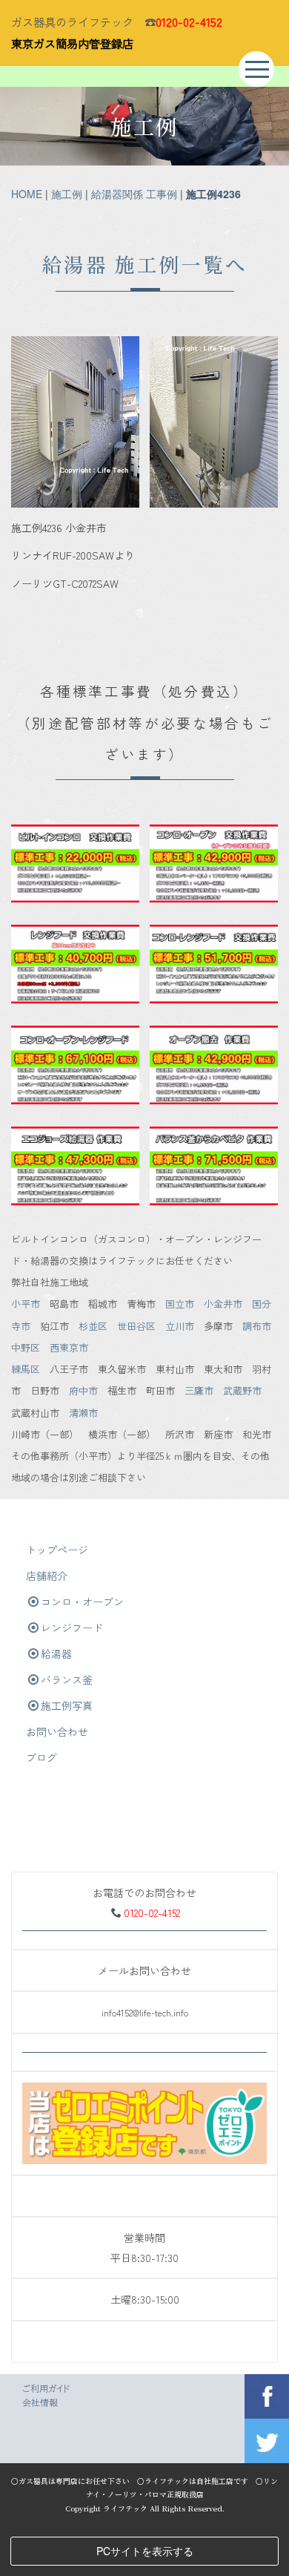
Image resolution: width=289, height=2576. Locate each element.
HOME (27, 194)
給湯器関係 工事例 (134, 194)
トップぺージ (57, 1550)
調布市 (257, 1326)
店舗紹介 (47, 1576)
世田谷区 (136, 1326)
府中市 (83, 1390)
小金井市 (223, 1304)
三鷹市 (199, 1390)
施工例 (67, 194)
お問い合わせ (57, 1731)
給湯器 (56, 1654)
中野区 (26, 1347)
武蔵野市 (242, 1390)
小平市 (26, 1304)
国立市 (180, 1304)
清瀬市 (83, 1413)
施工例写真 (67, 1705)
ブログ (41, 1757)
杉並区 (93, 1326)
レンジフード (72, 1628)
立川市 (180, 1326)
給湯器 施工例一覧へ (145, 264)
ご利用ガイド (46, 2388)
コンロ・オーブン (82, 1602)
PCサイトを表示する (145, 2551)
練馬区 (26, 1369)
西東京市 (69, 1347)
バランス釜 (67, 1679)
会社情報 (40, 2402)
